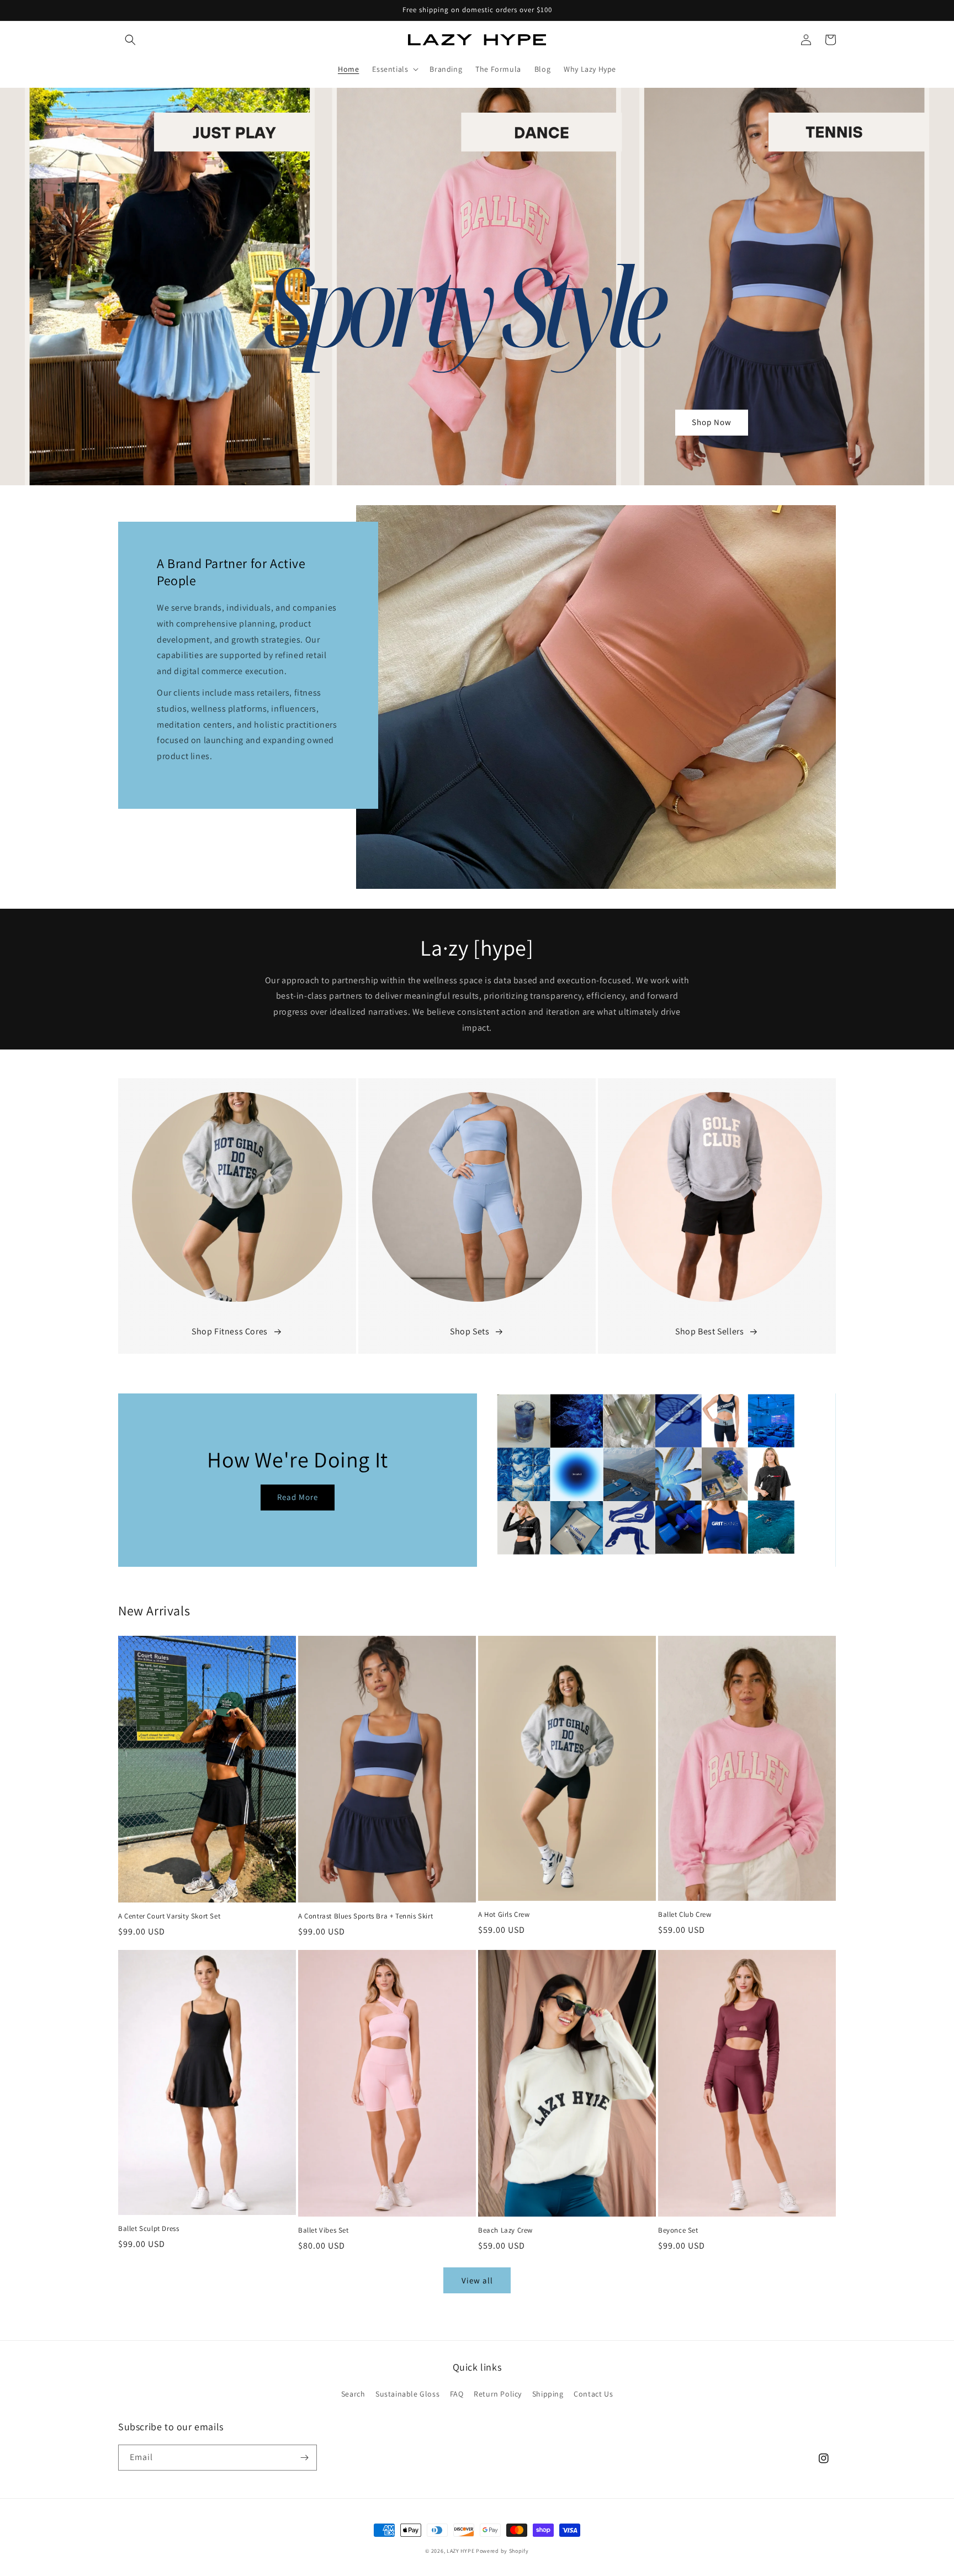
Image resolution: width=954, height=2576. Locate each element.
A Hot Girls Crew (504, 1915)
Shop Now (712, 422)
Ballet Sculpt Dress (149, 2229)
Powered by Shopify (502, 2551)
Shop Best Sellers (709, 1331)
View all (477, 2280)
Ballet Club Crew (685, 1915)
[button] (130, 40)
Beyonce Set (678, 2230)
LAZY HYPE (460, 2551)
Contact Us (593, 2394)
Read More (298, 1497)
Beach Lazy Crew (505, 2230)
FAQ (457, 2394)
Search (353, 2394)
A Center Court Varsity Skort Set (169, 1916)
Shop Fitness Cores (230, 1331)
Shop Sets (470, 1331)
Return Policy (498, 2394)
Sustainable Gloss (407, 2394)
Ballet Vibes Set (324, 2230)
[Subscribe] (304, 2458)
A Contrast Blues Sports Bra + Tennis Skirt (365, 1916)
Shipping (548, 2394)
